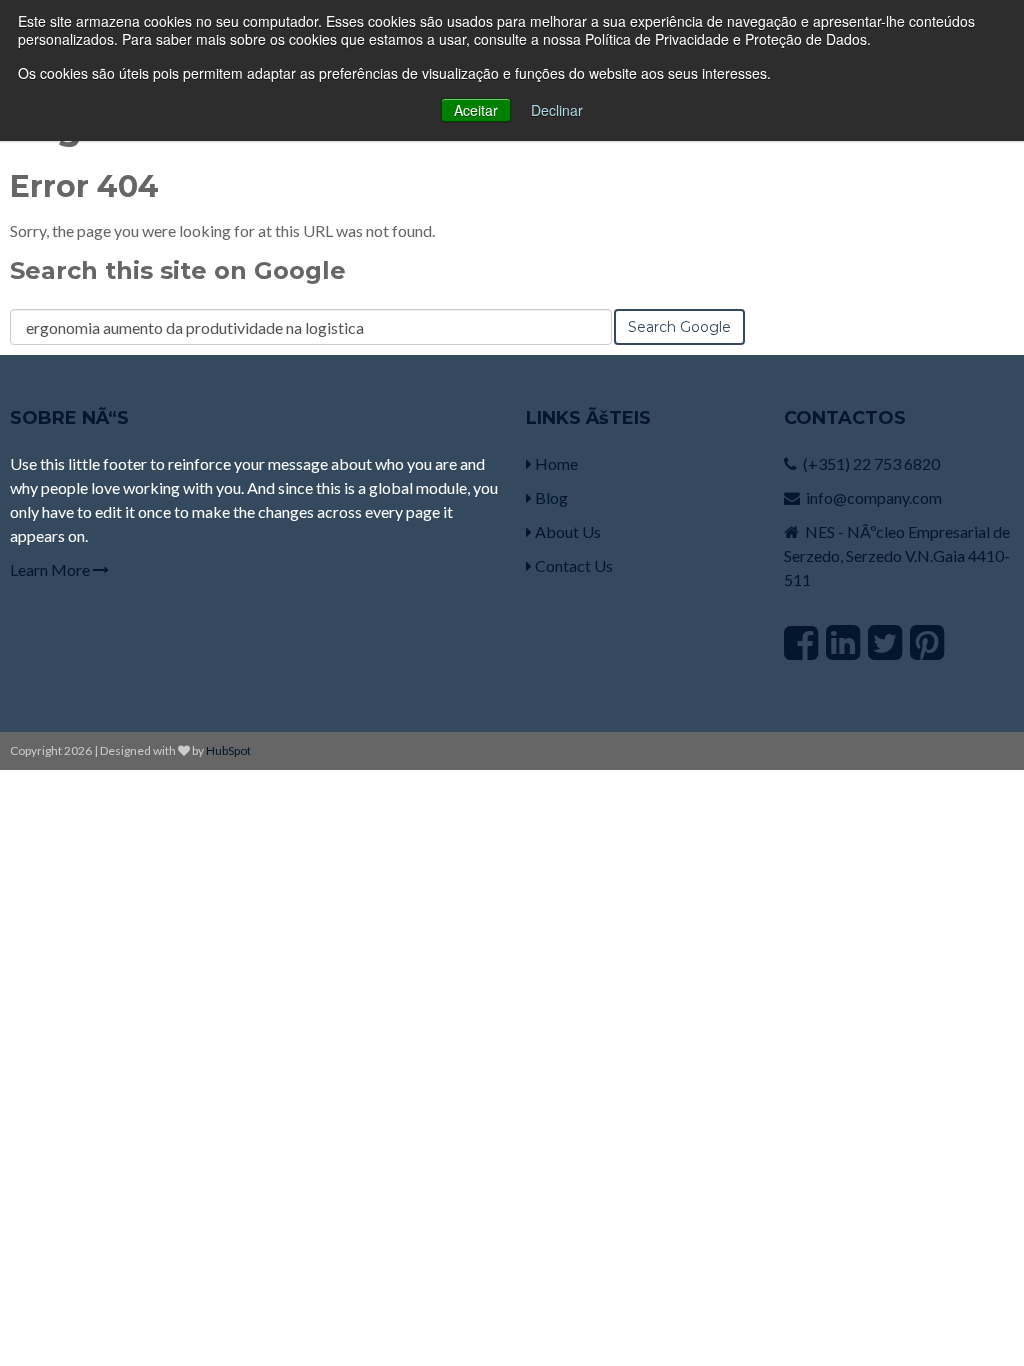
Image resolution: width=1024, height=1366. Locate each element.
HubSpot (228, 750)
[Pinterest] (927, 642)
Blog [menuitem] (550, 497)
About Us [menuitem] (566, 531)
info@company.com (874, 497)
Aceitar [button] (476, 110)
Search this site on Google (178, 270)
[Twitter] (885, 642)
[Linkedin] (843, 642)
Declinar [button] (557, 110)
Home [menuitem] (555, 463)
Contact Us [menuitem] (572, 565)
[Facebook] (801, 642)
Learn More (51, 569)
